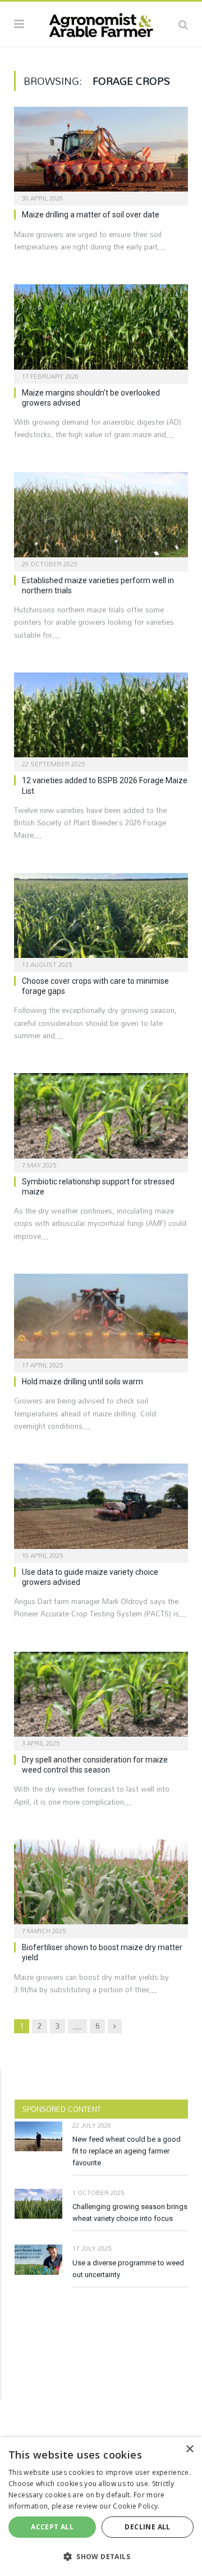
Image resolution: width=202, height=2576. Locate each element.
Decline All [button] (147, 2527)
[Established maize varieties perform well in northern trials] (101, 518)
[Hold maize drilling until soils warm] (101, 1319)
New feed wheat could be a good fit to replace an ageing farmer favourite (127, 2151)
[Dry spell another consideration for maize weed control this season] (101, 1698)
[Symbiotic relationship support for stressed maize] (101, 1119)
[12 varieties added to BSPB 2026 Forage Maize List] (101, 718)
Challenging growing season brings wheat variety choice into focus (130, 2212)
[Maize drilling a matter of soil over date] (101, 153)
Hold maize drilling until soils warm (82, 1382)
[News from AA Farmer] (101, 22)
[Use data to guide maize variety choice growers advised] (101, 1509)
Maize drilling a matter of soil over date (91, 215)
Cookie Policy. (136, 2506)
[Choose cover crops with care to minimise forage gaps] (101, 919)
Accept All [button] (52, 2527)
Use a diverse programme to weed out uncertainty (128, 2269)
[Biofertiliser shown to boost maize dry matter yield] (101, 1885)
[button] (101, 2556)
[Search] (183, 24)
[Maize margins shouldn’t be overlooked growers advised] (101, 330)
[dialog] (101, 2507)
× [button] (189, 2449)
